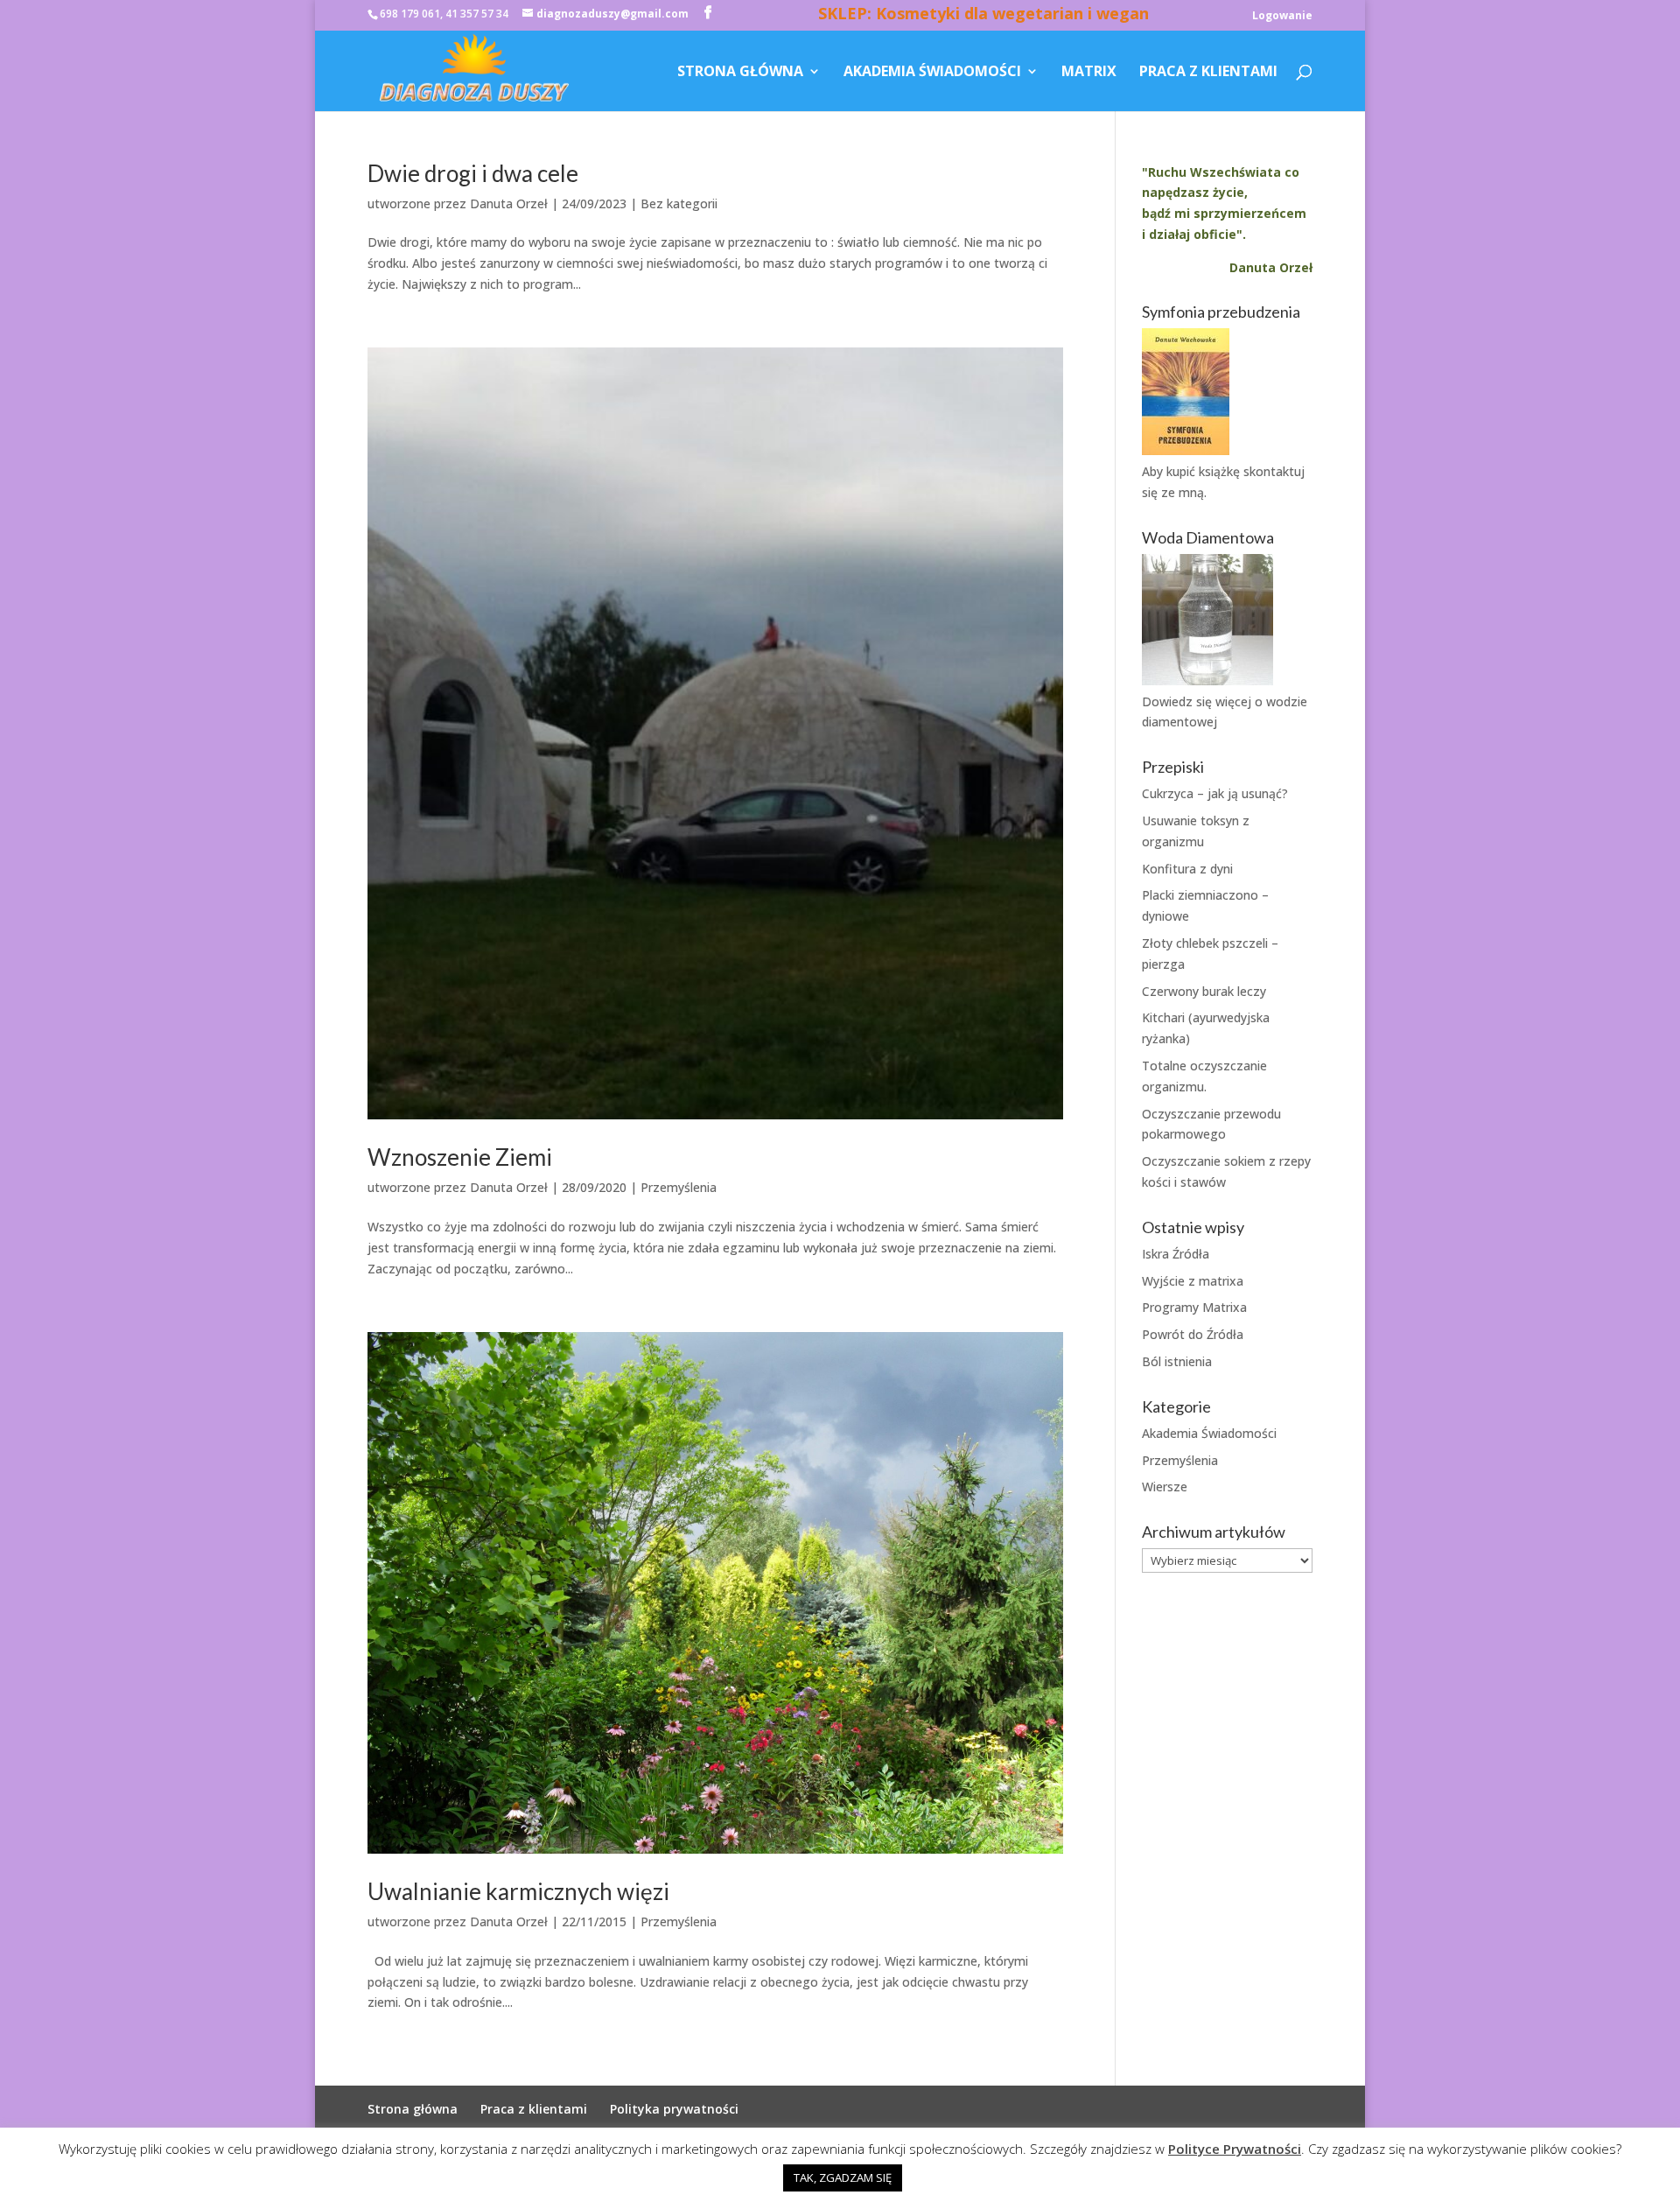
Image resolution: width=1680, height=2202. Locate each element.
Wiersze (1165, 1487)
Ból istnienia (1177, 1361)
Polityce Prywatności (1235, 2149)
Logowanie (1282, 17)
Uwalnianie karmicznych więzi (518, 1891)
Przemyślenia (679, 1187)
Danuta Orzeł (509, 203)
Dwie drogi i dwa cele (473, 173)
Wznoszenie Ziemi (460, 1157)
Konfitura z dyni (1187, 869)
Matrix (1089, 73)
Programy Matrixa (1194, 1307)
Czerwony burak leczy (1204, 991)
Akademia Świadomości (932, 73)
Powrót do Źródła (1193, 1334)
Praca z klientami (1208, 73)
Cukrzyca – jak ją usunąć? (1215, 793)
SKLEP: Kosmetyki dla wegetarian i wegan (983, 16)
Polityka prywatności (674, 2109)
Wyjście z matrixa (1193, 1281)
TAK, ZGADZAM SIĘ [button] (843, 2177)
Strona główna (740, 73)
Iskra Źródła (1176, 1254)
